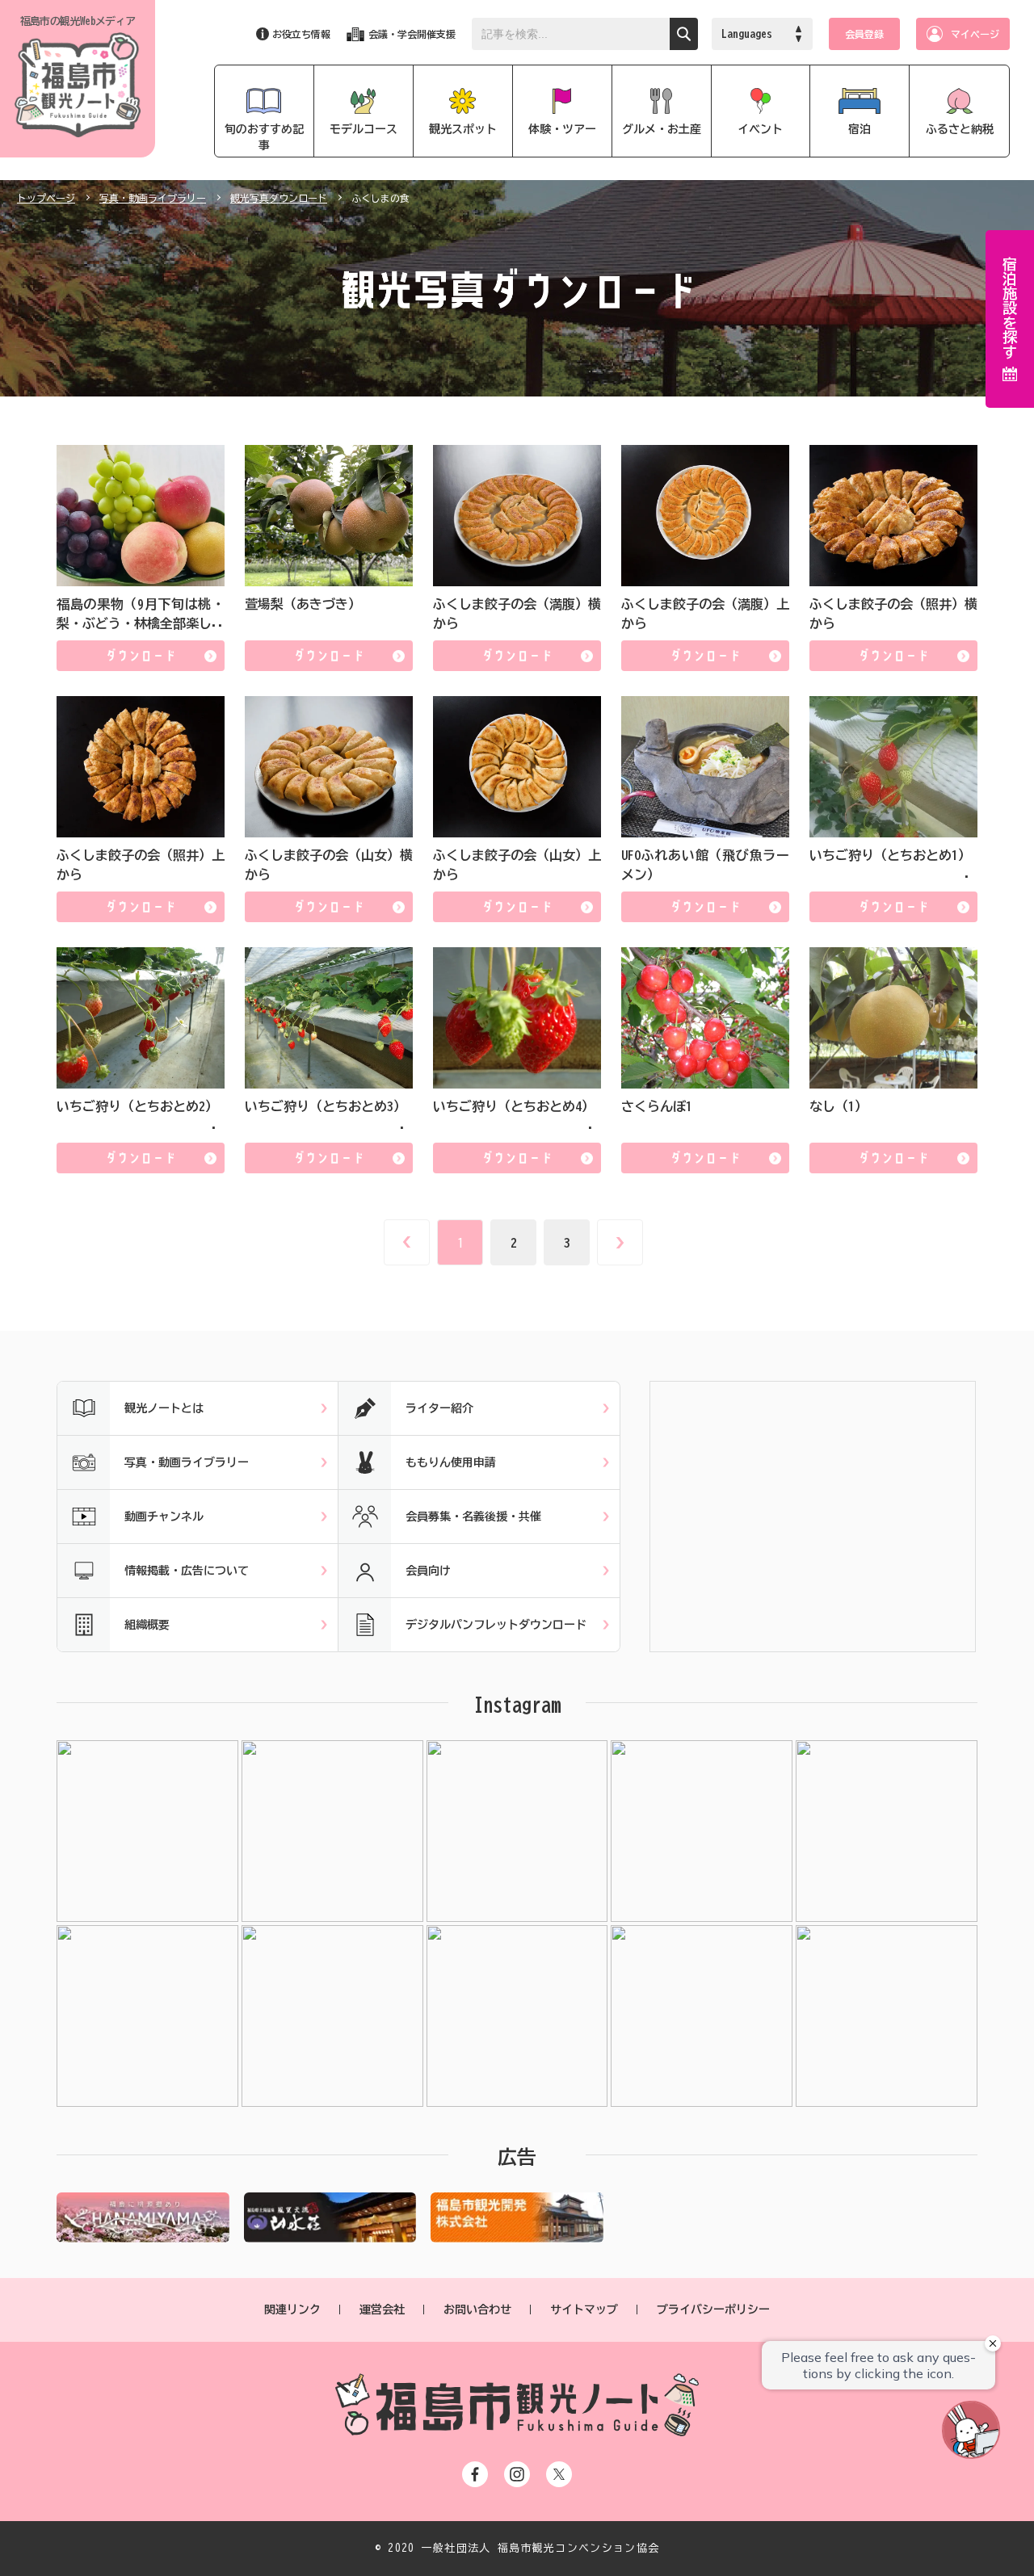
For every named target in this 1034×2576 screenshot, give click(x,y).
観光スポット (463, 129)
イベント (760, 129)
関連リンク (292, 2310)
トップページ (46, 198)
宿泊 (860, 129)
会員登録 (864, 34)
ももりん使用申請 (451, 1462)
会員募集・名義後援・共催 (473, 1517)
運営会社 (382, 2310)
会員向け (428, 1571)
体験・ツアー (562, 129)
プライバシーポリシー (713, 2310)
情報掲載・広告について (187, 1571)
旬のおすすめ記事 (264, 137)
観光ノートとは (164, 1408)
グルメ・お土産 (662, 129)
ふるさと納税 (960, 129)
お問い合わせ (477, 2310)
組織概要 (147, 1625)
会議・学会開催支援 (412, 34)
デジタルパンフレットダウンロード (496, 1625)
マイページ (975, 34)
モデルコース (364, 129)
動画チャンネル (164, 1517)
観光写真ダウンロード (279, 198)
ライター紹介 (439, 1408)
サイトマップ (584, 2310)
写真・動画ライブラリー (153, 198)
